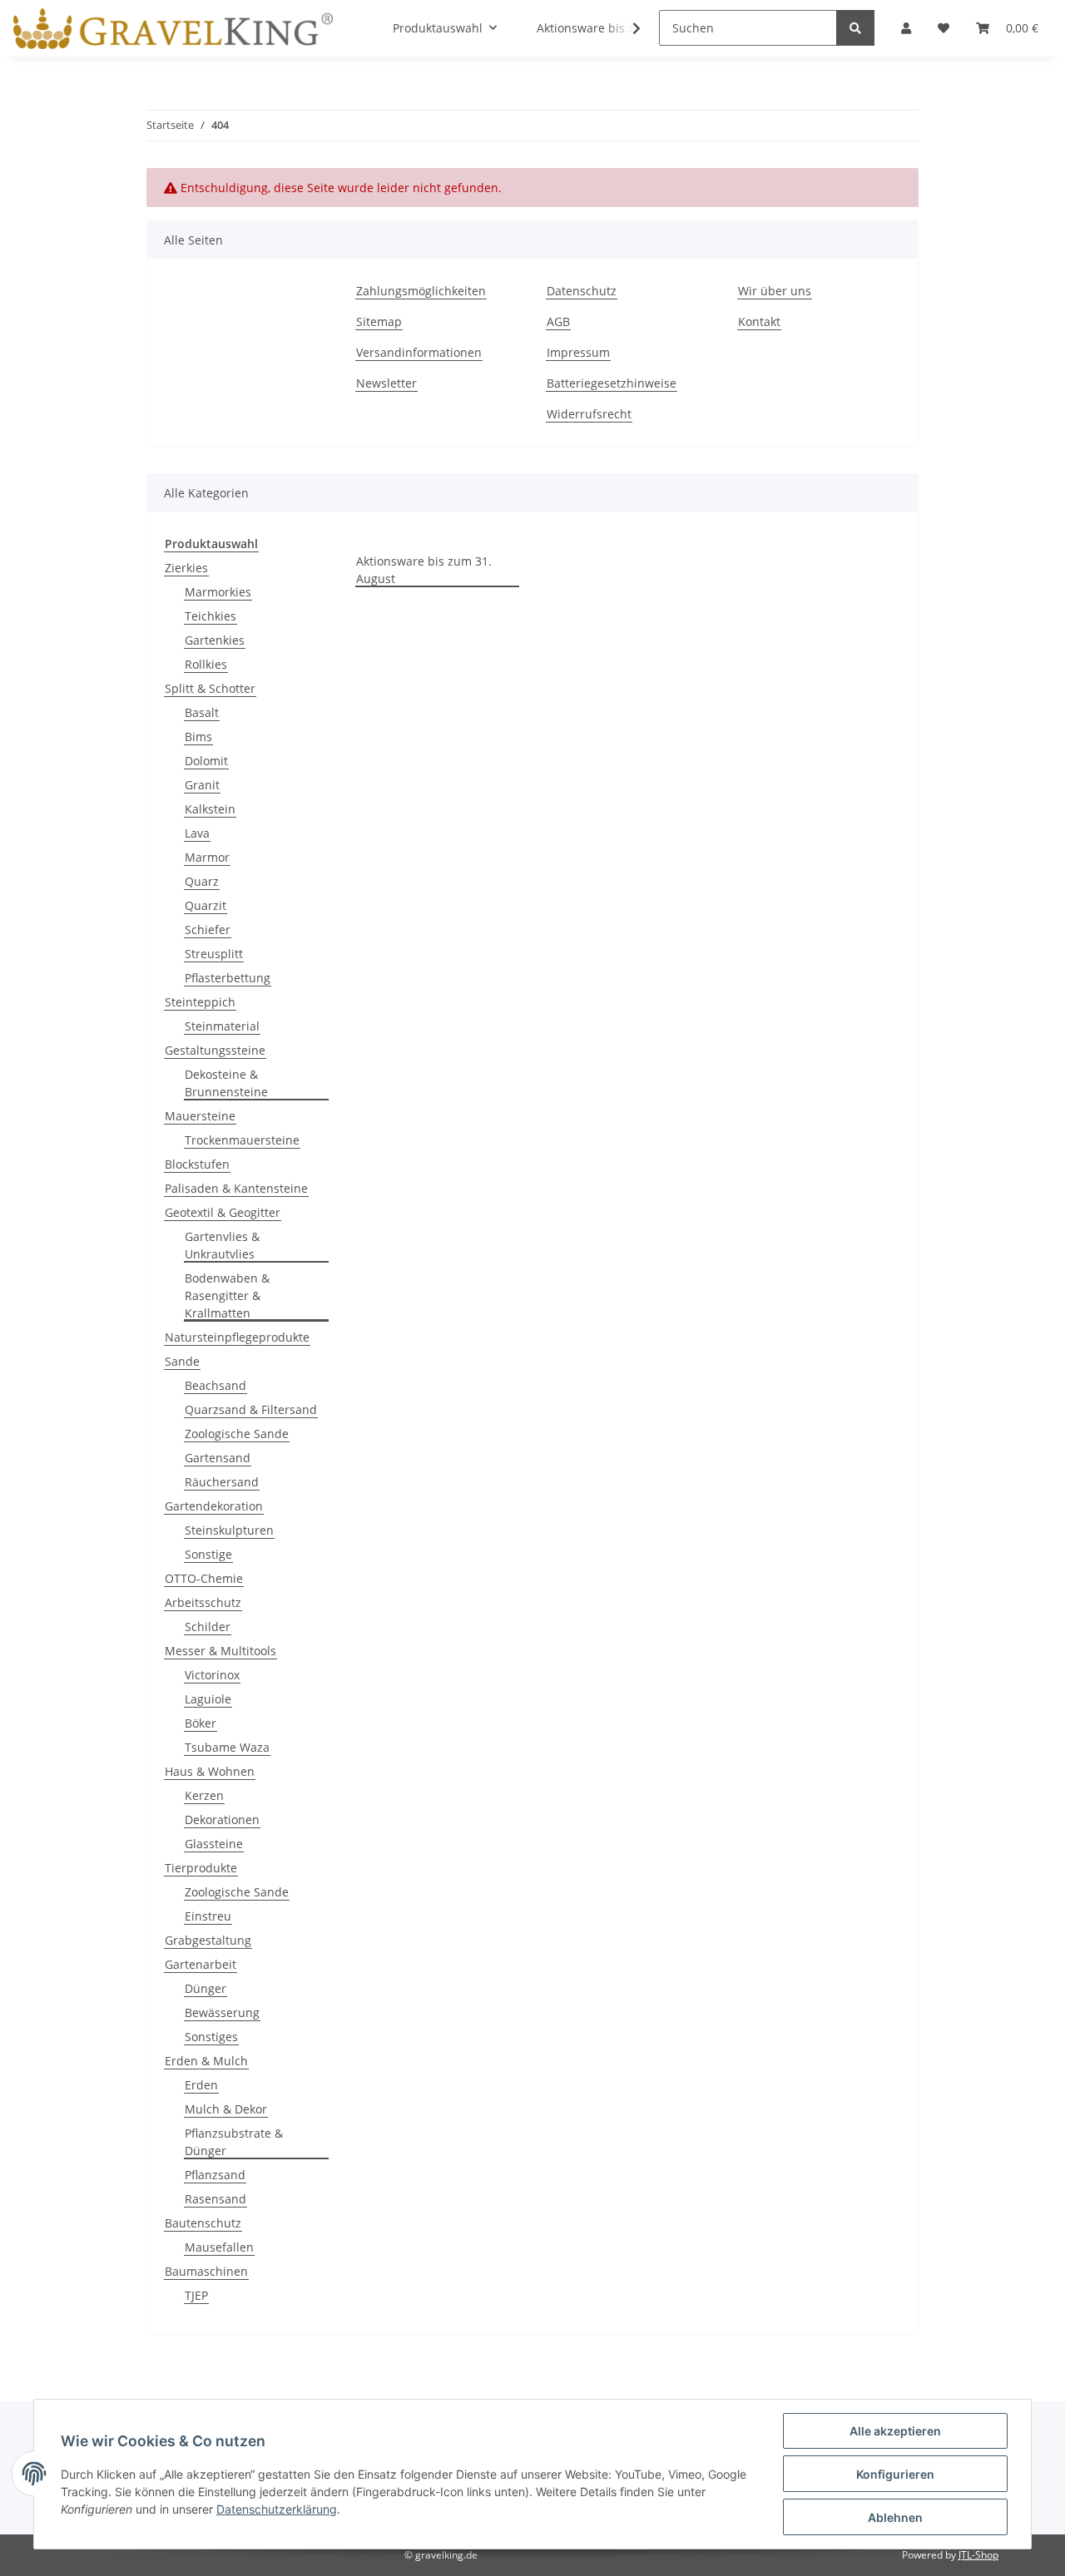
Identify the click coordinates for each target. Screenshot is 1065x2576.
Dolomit (206, 761)
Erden (201, 2085)
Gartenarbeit (201, 1964)
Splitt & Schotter (210, 688)
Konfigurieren (895, 2474)
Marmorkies (218, 592)
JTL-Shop (978, 2555)
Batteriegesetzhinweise (612, 383)
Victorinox (212, 1675)
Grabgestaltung (208, 1940)
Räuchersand (222, 1482)
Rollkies (206, 664)
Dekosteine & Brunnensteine (226, 1083)
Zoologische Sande (237, 1434)
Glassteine (214, 1844)
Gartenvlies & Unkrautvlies (222, 1245)
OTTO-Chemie (204, 1578)
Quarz (202, 881)
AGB (558, 321)
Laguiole (208, 1699)
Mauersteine (200, 1116)
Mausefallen (219, 2247)
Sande (182, 1361)
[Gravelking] (173, 28)
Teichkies (211, 616)
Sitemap (379, 321)
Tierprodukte (201, 1868)
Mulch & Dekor (226, 2109)
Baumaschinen (206, 2271)
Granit (202, 785)
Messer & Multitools (220, 1651)
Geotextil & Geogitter (223, 1212)
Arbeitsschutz (203, 1602)
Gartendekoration (214, 1506)
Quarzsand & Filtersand (251, 1409)
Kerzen (204, 1795)
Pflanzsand (215, 2175)
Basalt (202, 712)
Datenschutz (582, 291)
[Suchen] (855, 28)
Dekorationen (222, 1820)
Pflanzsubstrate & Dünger (234, 2142)
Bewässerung (222, 2012)
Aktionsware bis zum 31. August (424, 570)
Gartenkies (215, 640)
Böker (201, 1723)
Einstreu (208, 1916)
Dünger (206, 1988)
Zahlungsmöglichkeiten (421, 291)
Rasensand (215, 2199)
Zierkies (186, 568)
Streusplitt (214, 954)
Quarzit (206, 905)
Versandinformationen (419, 352)
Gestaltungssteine (215, 1050)
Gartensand (218, 1458)
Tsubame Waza (227, 1747)
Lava (197, 833)
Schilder (208, 1627)
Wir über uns (775, 291)
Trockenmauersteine (242, 1140)
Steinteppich (200, 1002)
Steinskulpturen (229, 1530)
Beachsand (215, 1385)
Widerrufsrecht (589, 414)
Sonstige (208, 1554)
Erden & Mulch (206, 2061)
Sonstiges (211, 2037)
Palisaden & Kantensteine (236, 1188)
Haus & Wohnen (210, 1771)
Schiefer (208, 930)
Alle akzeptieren (895, 2431)
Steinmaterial (222, 1026)
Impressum (578, 352)
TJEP (196, 2295)
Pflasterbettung (228, 978)
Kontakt (759, 321)
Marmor (207, 857)
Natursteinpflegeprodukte (237, 1337)
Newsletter (386, 383)
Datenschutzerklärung (277, 2509)
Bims (198, 737)
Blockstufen (197, 1164)
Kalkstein (210, 809)
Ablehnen (895, 2517)
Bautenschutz (203, 2223)
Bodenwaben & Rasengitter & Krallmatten (227, 1295)
